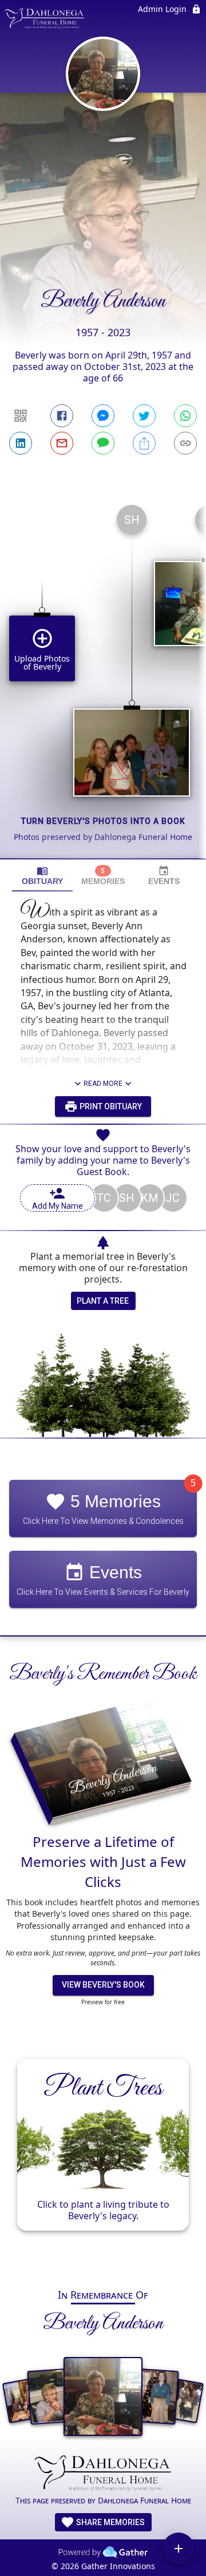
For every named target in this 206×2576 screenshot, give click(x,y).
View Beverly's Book (103, 1985)
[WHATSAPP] (185, 416)
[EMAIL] (62, 443)
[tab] (42, 876)
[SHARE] (144, 443)
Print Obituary (110, 1106)
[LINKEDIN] (21, 443)
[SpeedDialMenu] (179, 2549)
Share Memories (110, 2522)
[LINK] (185, 443)
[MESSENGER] (103, 416)
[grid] (103, 677)
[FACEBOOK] (62, 416)
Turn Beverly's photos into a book (103, 821)
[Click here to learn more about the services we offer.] (103, 2474)
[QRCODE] (21, 416)
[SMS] (103, 443)
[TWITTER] (144, 416)
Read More (103, 1084)
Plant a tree (103, 1301)
